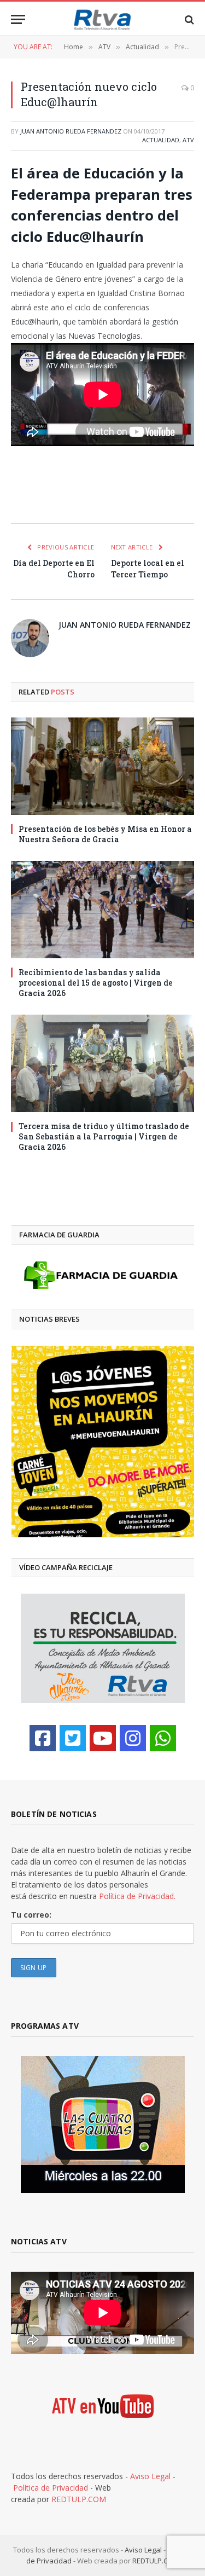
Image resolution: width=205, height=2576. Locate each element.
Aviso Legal (150, 2476)
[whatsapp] (163, 1738)
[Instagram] (133, 1738)
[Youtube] (103, 1738)
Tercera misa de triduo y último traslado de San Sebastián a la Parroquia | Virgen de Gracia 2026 (104, 1136)
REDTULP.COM (79, 2499)
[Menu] (18, 19)
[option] (103, 1442)
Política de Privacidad (51, 2488)
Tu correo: (31, 1915)
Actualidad (161, 140)
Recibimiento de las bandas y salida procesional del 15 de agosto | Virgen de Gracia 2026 (96, 983)
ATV (188, 140)
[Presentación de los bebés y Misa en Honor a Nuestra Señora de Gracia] (102, 766)
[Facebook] (43, 1738)
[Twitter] (73, 1738)
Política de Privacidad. (137, 1896)
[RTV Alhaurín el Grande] (103, 19)
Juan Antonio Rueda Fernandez (71, 131)
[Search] (188, 19)
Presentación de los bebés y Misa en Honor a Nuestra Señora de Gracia (105, 834)
